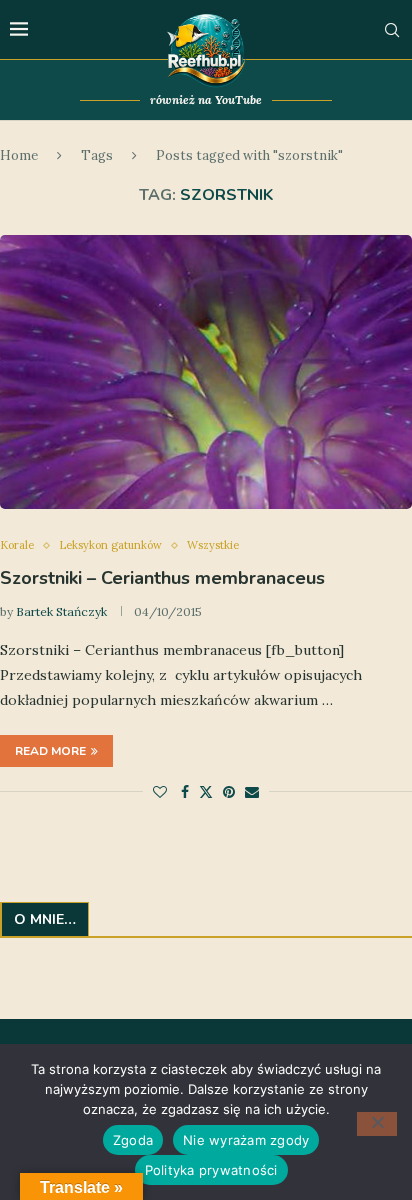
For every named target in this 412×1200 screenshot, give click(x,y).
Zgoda (133, 1140)
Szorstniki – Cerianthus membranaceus (162, 578)
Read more (50, 751)
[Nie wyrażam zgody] (377, 1124)
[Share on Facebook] (185, 792)
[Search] (392, 30)
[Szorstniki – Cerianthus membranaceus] (206, 372)
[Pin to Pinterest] (229, 792)
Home (19, 155)
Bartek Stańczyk (61, 611)
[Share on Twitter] (206, 792)
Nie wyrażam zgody (246, 1140)
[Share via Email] (252, 792)
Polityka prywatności (211, 1170)
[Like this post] (160, 792)
